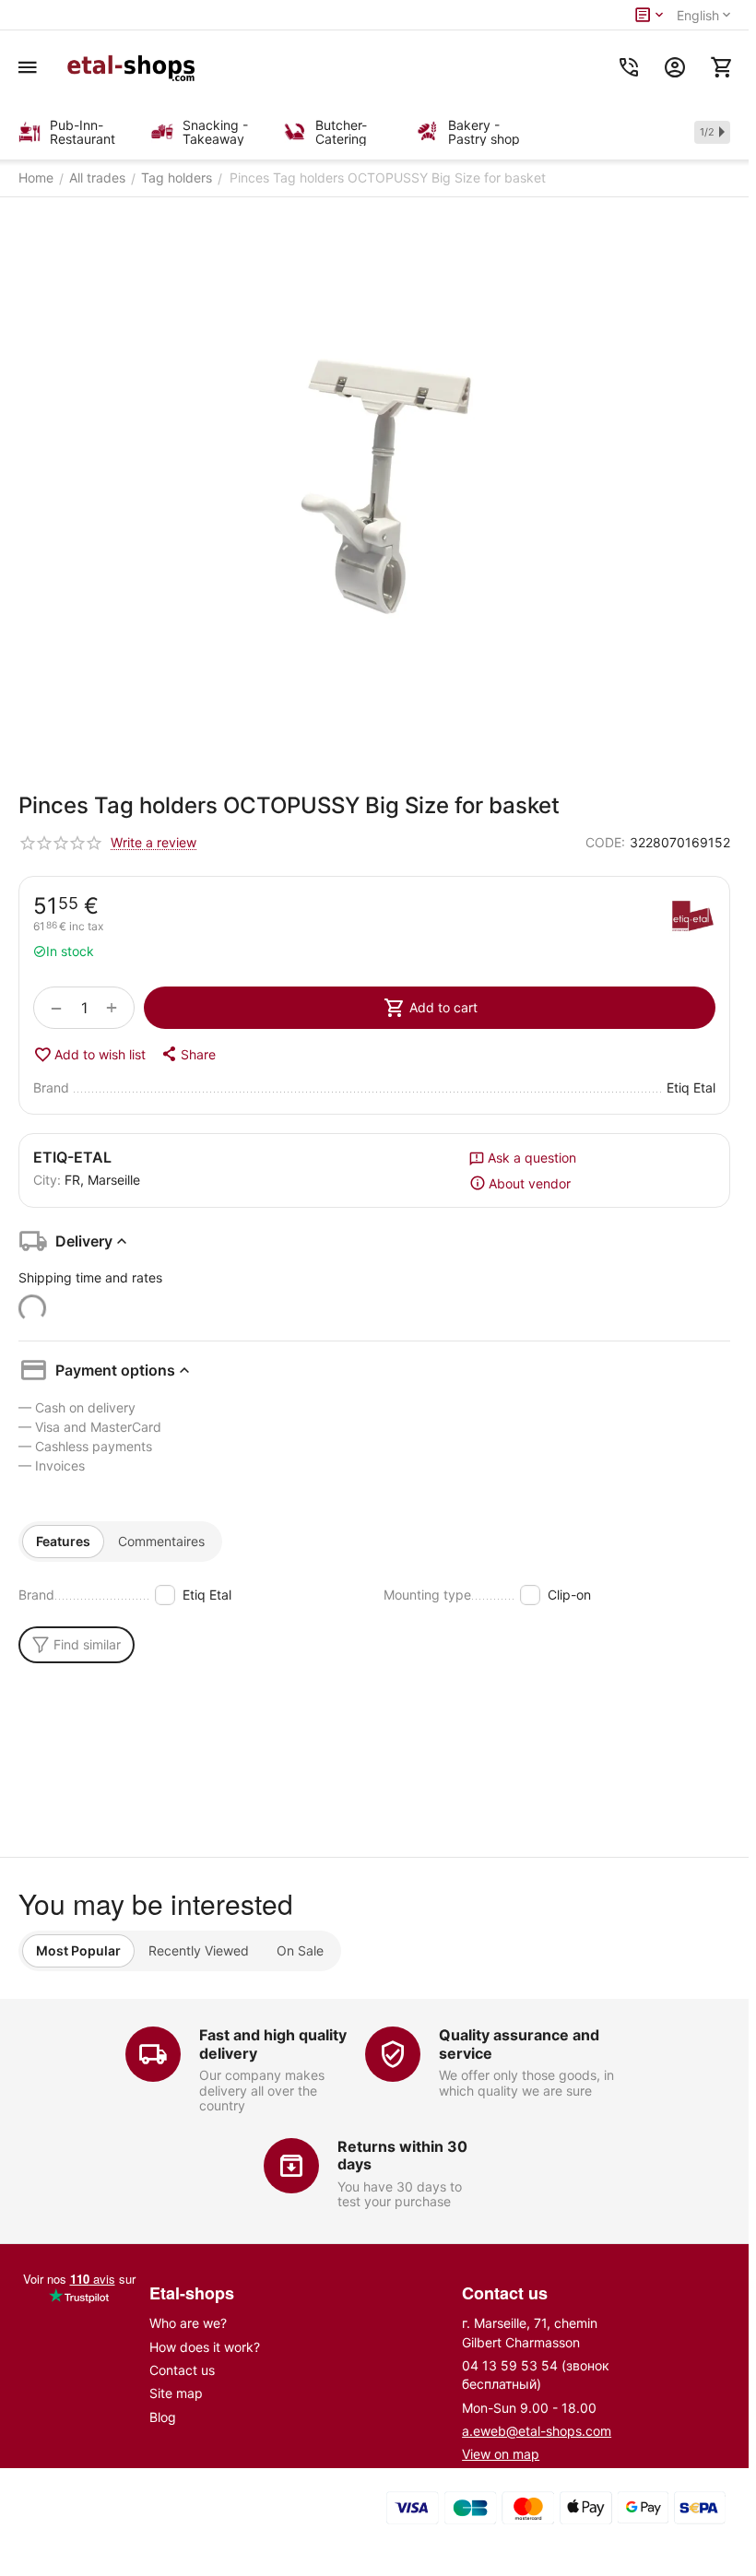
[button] (188, 1054)
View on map (501, 2454)
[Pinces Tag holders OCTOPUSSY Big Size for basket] (374, 483)
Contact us (182, 2370)
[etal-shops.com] (134, 67)
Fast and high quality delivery (273, 2044)
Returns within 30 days (402, 2155)
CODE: (605, 842)
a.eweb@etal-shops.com (537, 2431)
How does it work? (205, 2347)
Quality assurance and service (519, 2044)
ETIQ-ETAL (72, 1157)
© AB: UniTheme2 (187, 2526)
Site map (176, 2393)
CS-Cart (284, 2510)
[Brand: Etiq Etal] (692, 918)
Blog (163, 2417)
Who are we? (188, 2323)
